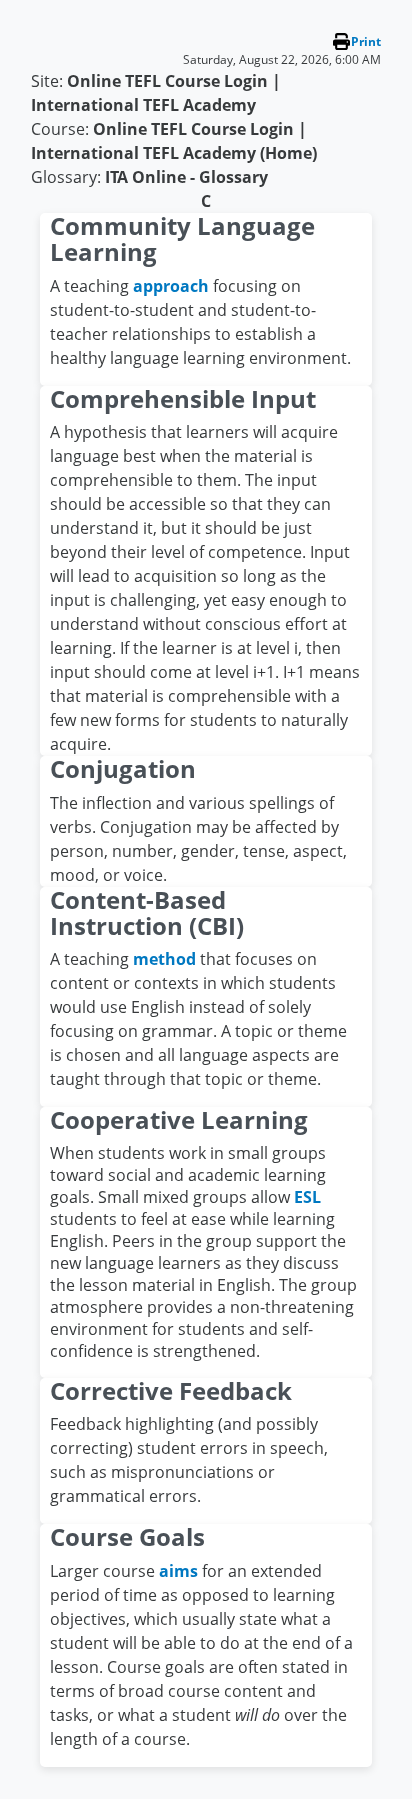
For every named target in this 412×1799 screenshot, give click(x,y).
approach (171, 286)
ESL (307, 1197)
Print (366, 41)
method (164, 959)
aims (178, 1571)
